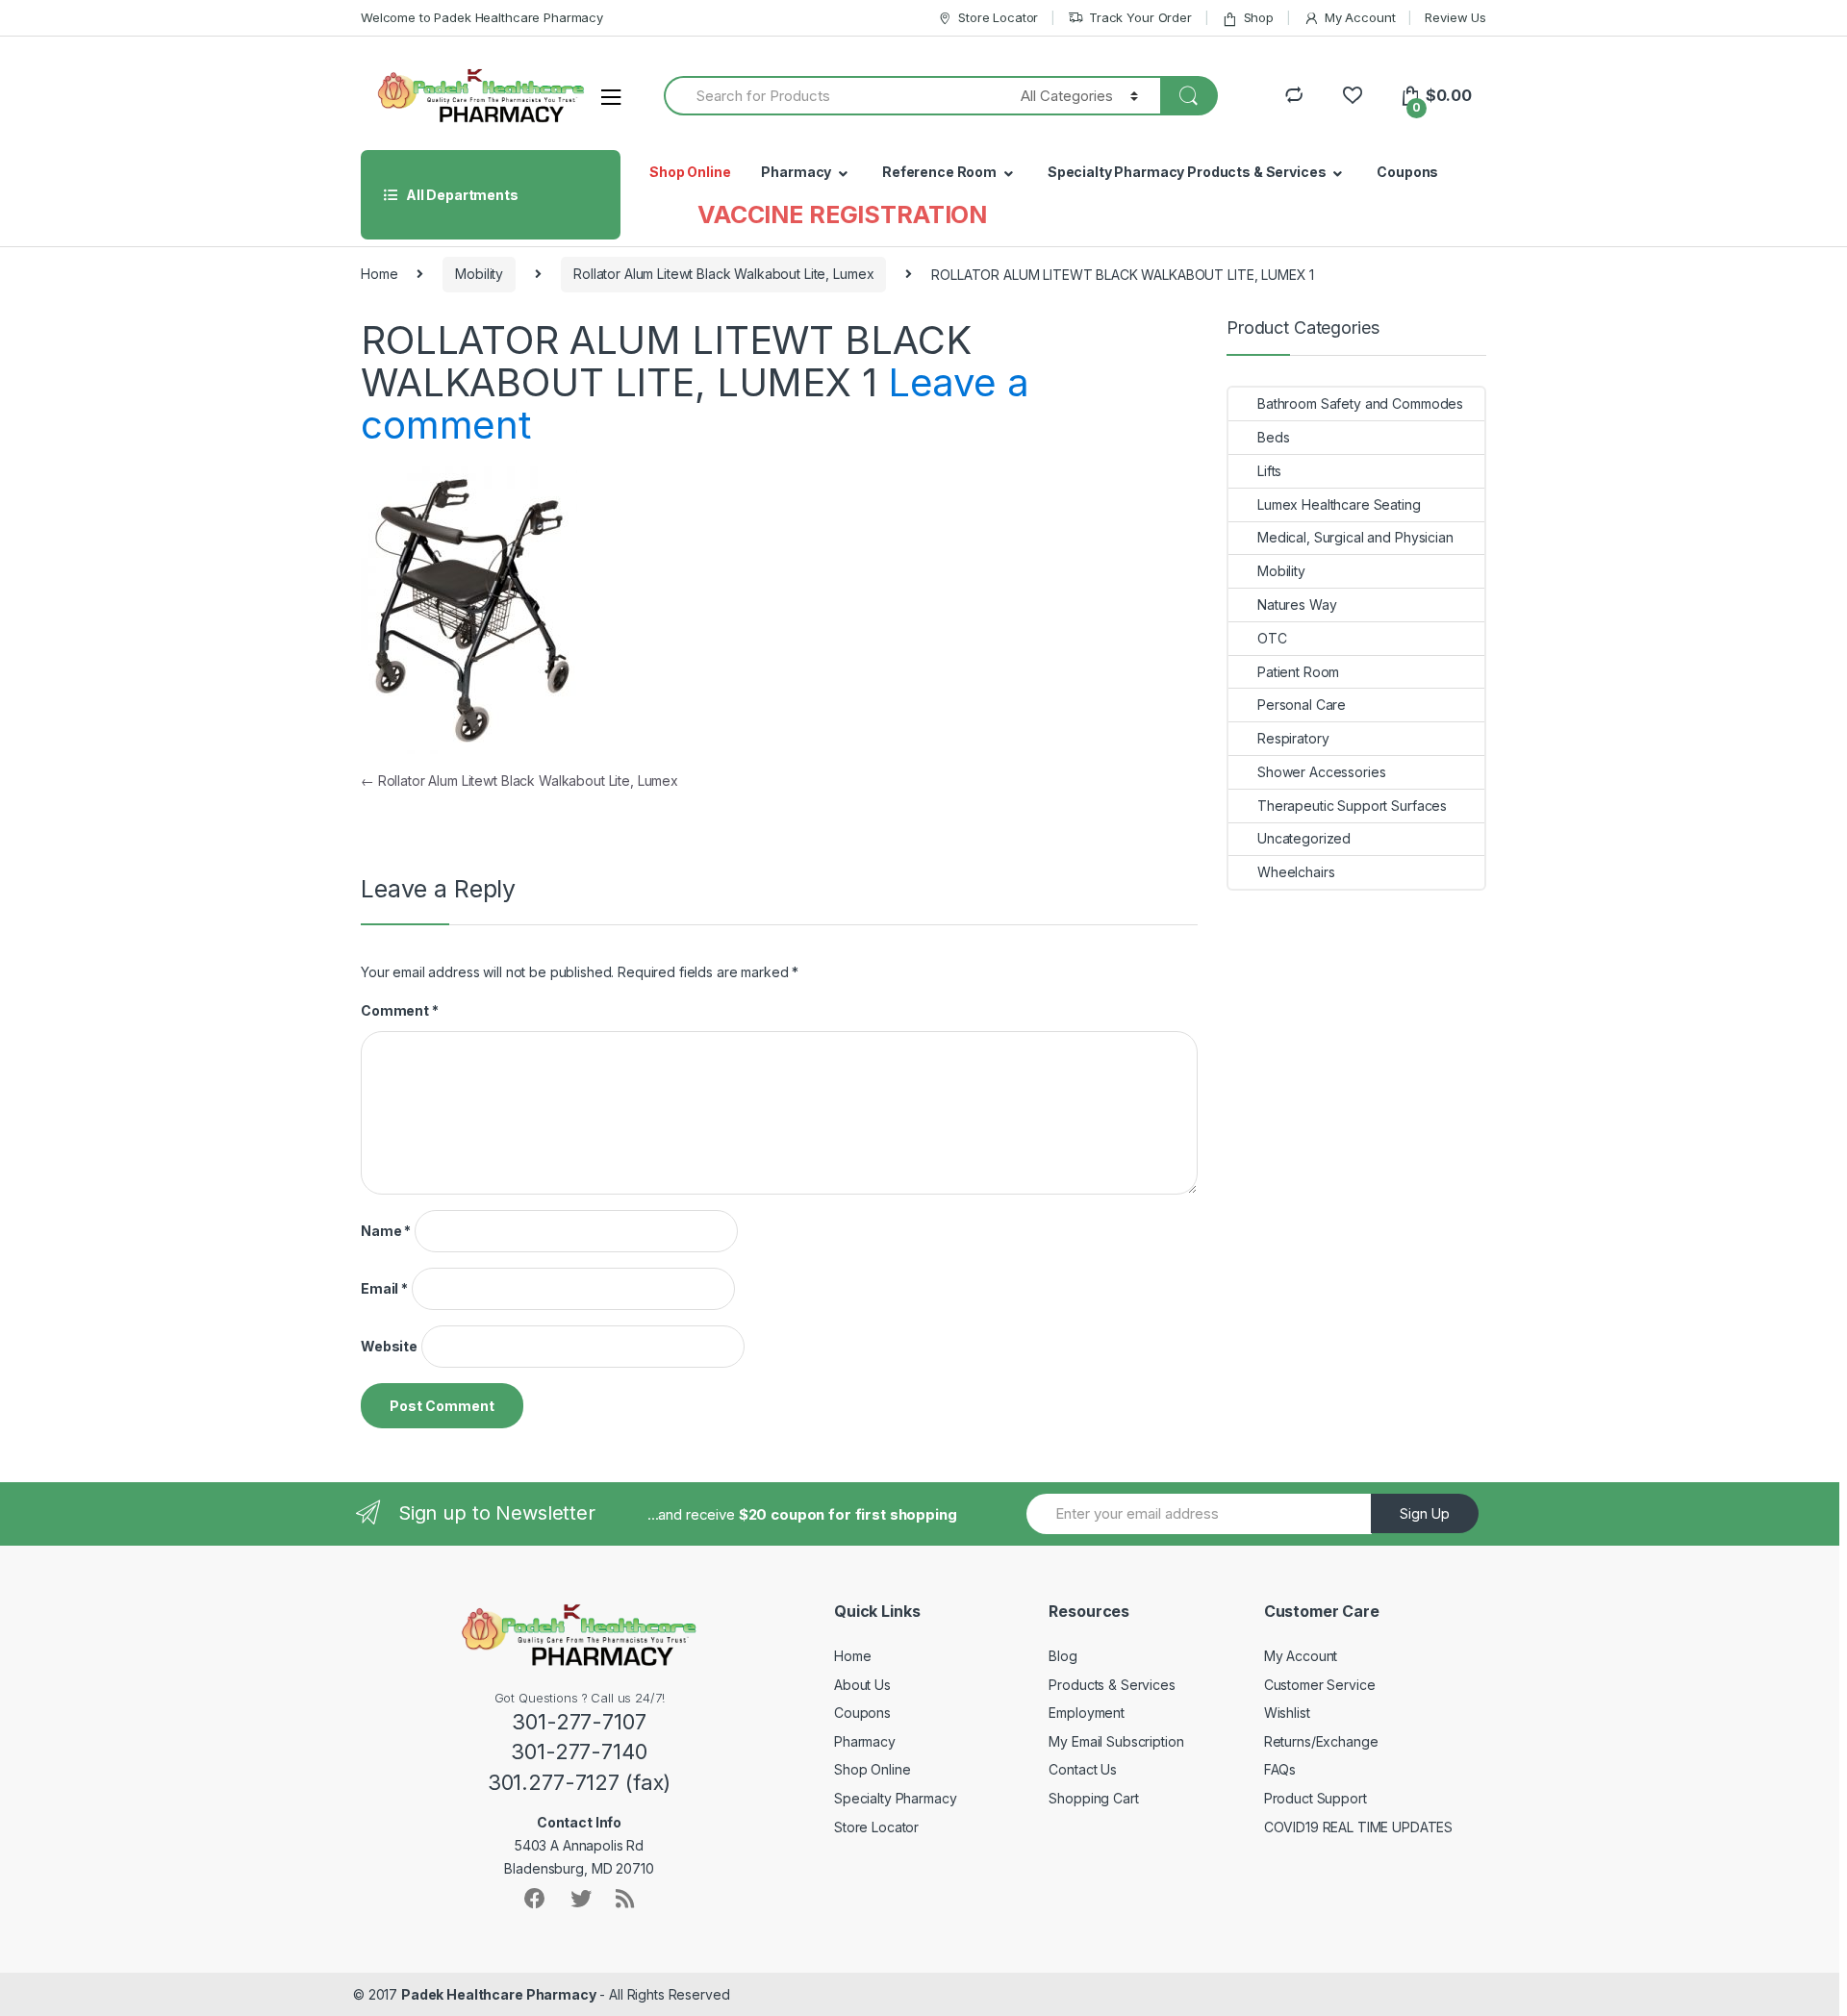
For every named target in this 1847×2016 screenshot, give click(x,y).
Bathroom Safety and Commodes (1360, 403)
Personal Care (1302, 705)
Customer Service (1320, 1685)
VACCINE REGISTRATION (842, 214)
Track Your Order (1140, 17)
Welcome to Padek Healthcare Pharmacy (482, 17)
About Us (862, 1685)
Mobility (479, 274)
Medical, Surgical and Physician (1355, 537)
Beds (1273, 437)
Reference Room (939, 172)
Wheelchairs (1296, 872)
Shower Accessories (1321, 772)
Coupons (1407, 172)
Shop (1259, 17)
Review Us (1455, 17)
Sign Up (1425, 1513)
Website (389, 1346)
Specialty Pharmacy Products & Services (1187, 172)
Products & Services (1112, 1685)
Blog (1063, 1656)
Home (379, 274)
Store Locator (998, 17)
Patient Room (1298, 672)
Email (384, 1288)
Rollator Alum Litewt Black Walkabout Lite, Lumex (723, 274)
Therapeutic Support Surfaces (1352, 806)
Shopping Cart (1093, 1798)
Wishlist (1287, 1713)
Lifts (1269, 471)
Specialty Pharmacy (895, 1798)
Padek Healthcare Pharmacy (499, 1994)
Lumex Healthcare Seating (1339, 504)
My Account (1360, 17)
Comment (400, 1010)
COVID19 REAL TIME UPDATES (1359, 1827)
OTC (1272, 638)
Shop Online (690, 172)
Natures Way (1297, 605)
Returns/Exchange (1321, 1741)
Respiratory (1293, 738)
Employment (1087, 1713)
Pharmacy (796, 172)
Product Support (1316, 1798)
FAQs (1280, 1769)
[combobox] (831, 96)
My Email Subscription (1116, 1741)
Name (386, 1231)
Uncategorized (1304, 838)
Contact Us (1083, 1769)
